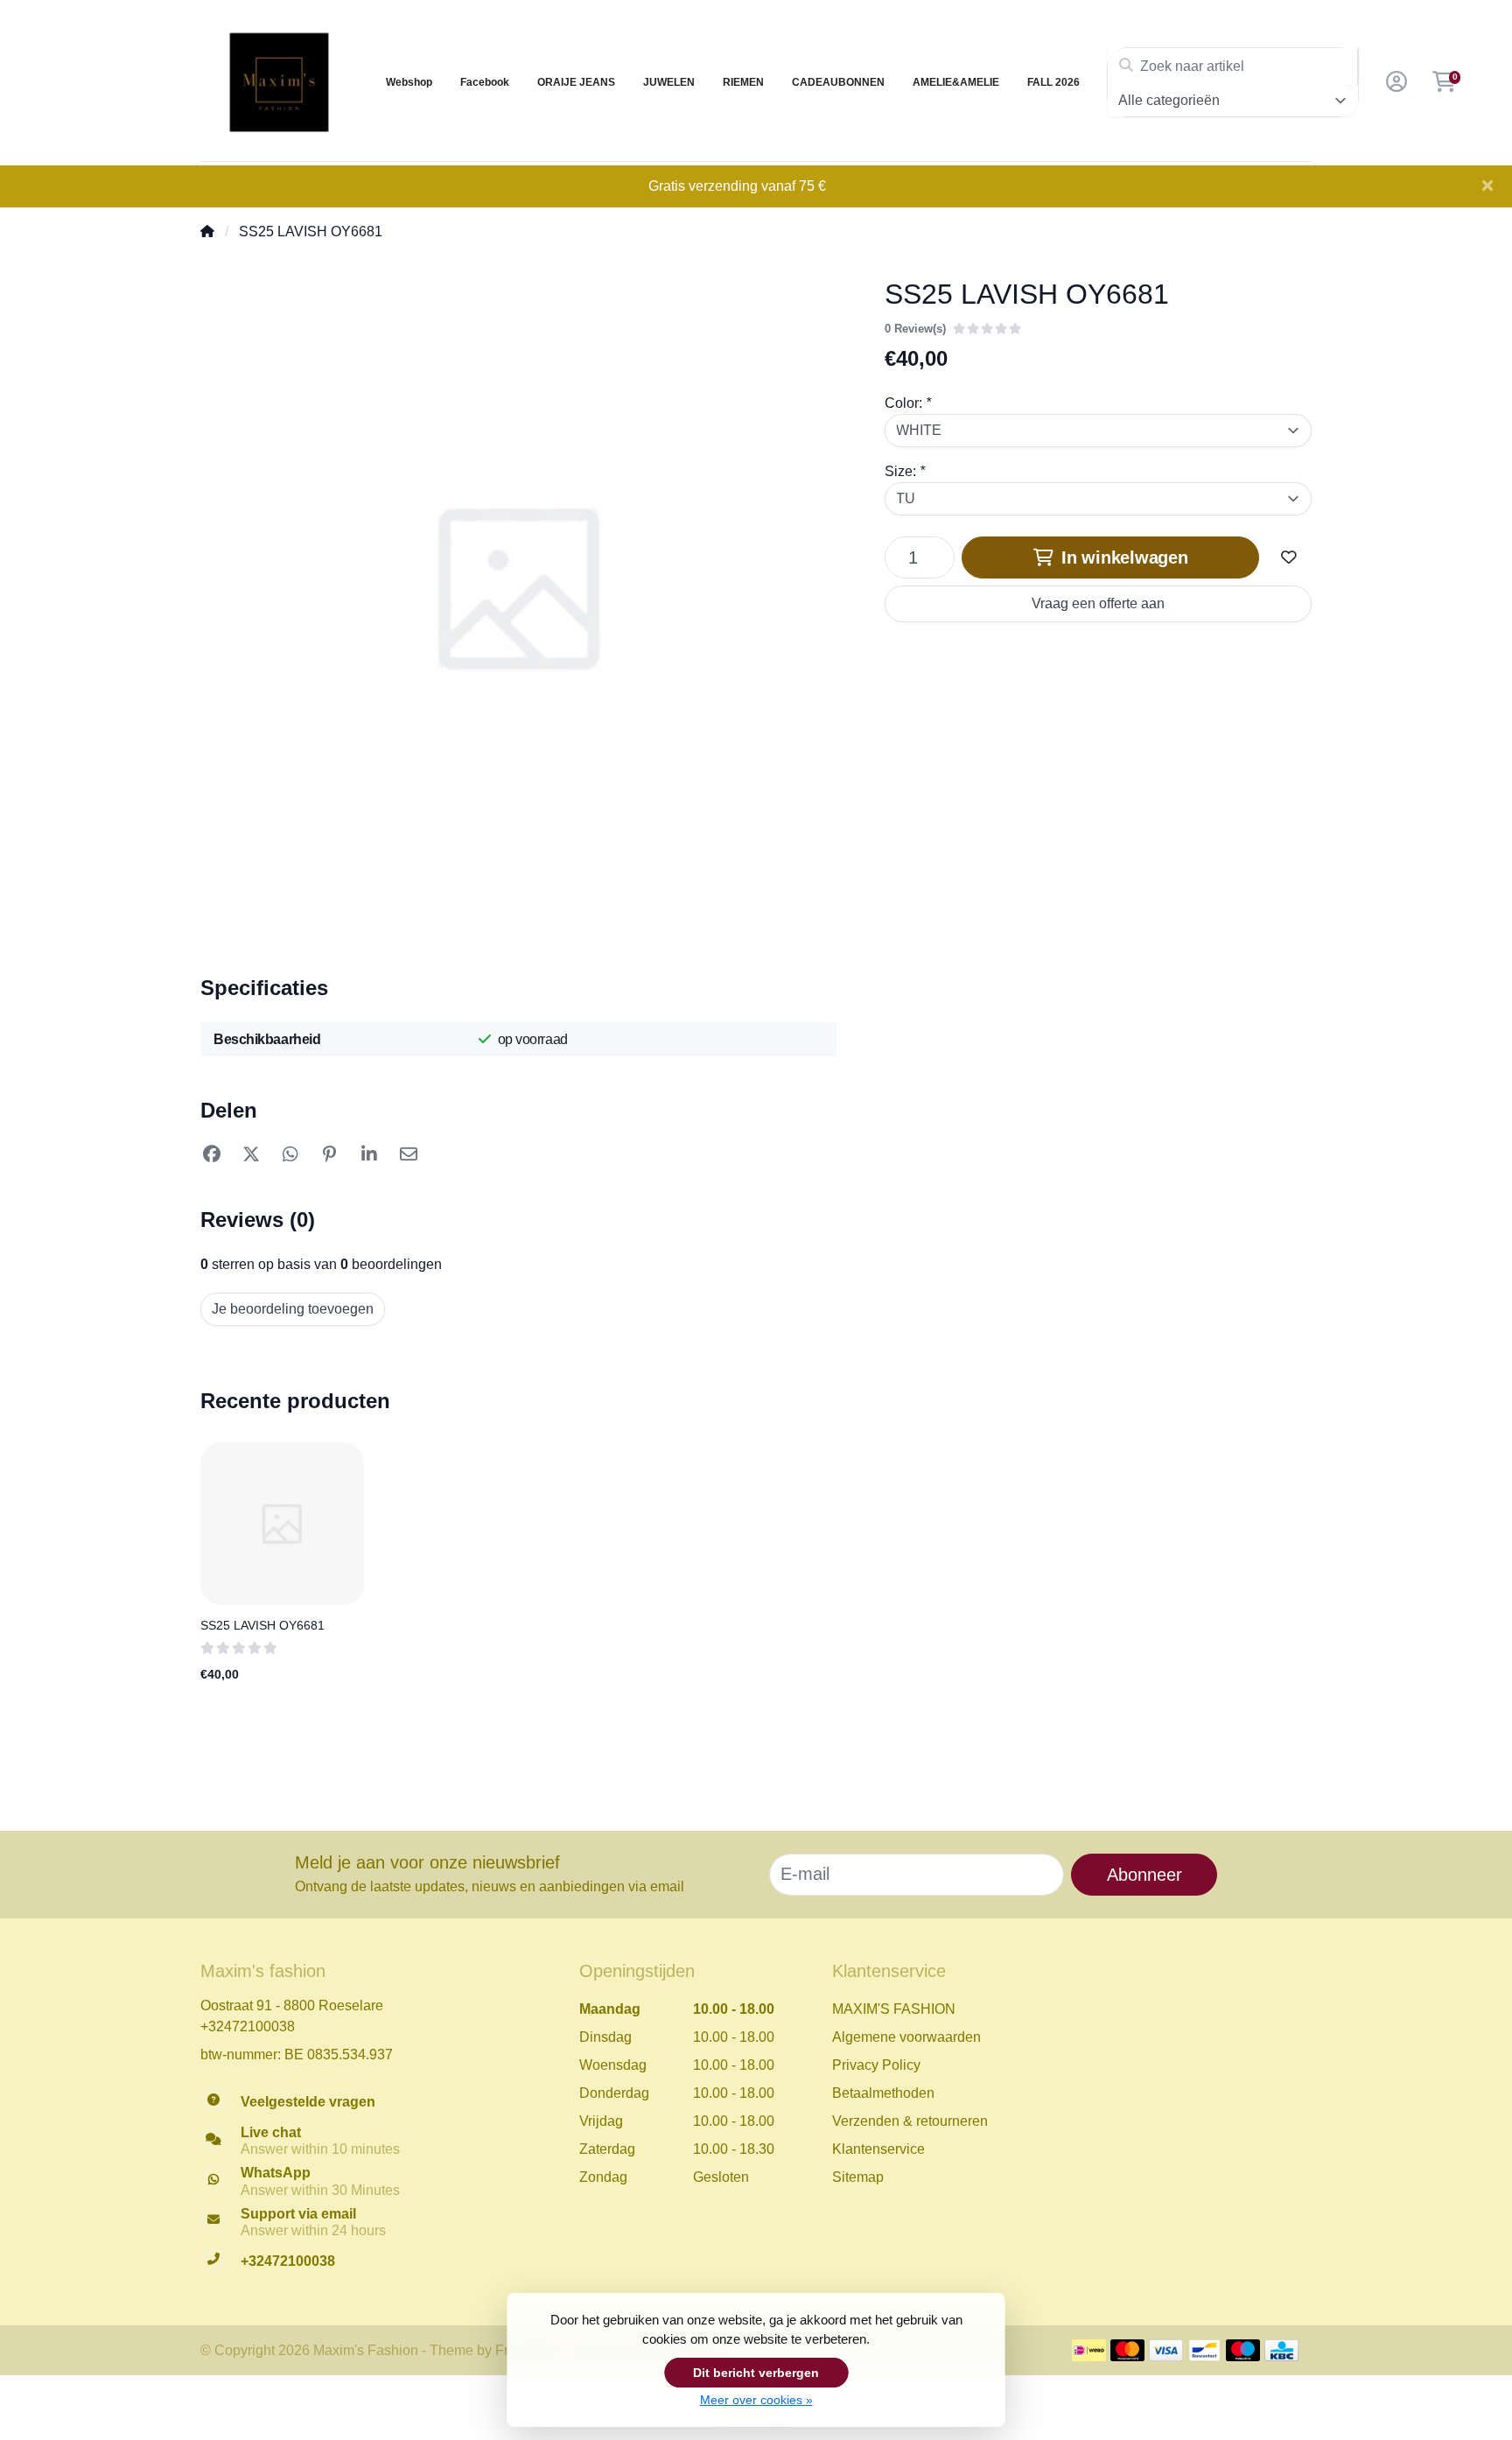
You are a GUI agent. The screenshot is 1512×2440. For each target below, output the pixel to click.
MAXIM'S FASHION (894, 2009)
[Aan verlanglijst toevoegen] (1289, 557)
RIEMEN (743, 82)
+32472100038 (248, 2026)
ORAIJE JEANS (576, 82)
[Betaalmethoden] (1089, 2350)
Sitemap (858, 2177)
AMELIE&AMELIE (956, 82)
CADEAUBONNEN (838, 82)
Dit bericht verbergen (756, 2373)
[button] (1394, 82)
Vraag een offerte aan (1098, 603)
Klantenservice (878, 2149)
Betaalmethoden (883, 2093)
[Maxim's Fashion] (279, 82)
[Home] (207, 231)
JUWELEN (669, 82)
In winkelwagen (1122, 557)
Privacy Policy (876, 2065)
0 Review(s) (915, 329)
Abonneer (1144, 1875)
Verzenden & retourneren (910, 2121)
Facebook (485, 82)
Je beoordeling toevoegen (293, 1309)
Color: (908, 403)
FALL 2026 (1053, 82)
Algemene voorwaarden (906, 2037)
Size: (905, 471)
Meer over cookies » (756, 2400)
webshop (409, 82)
